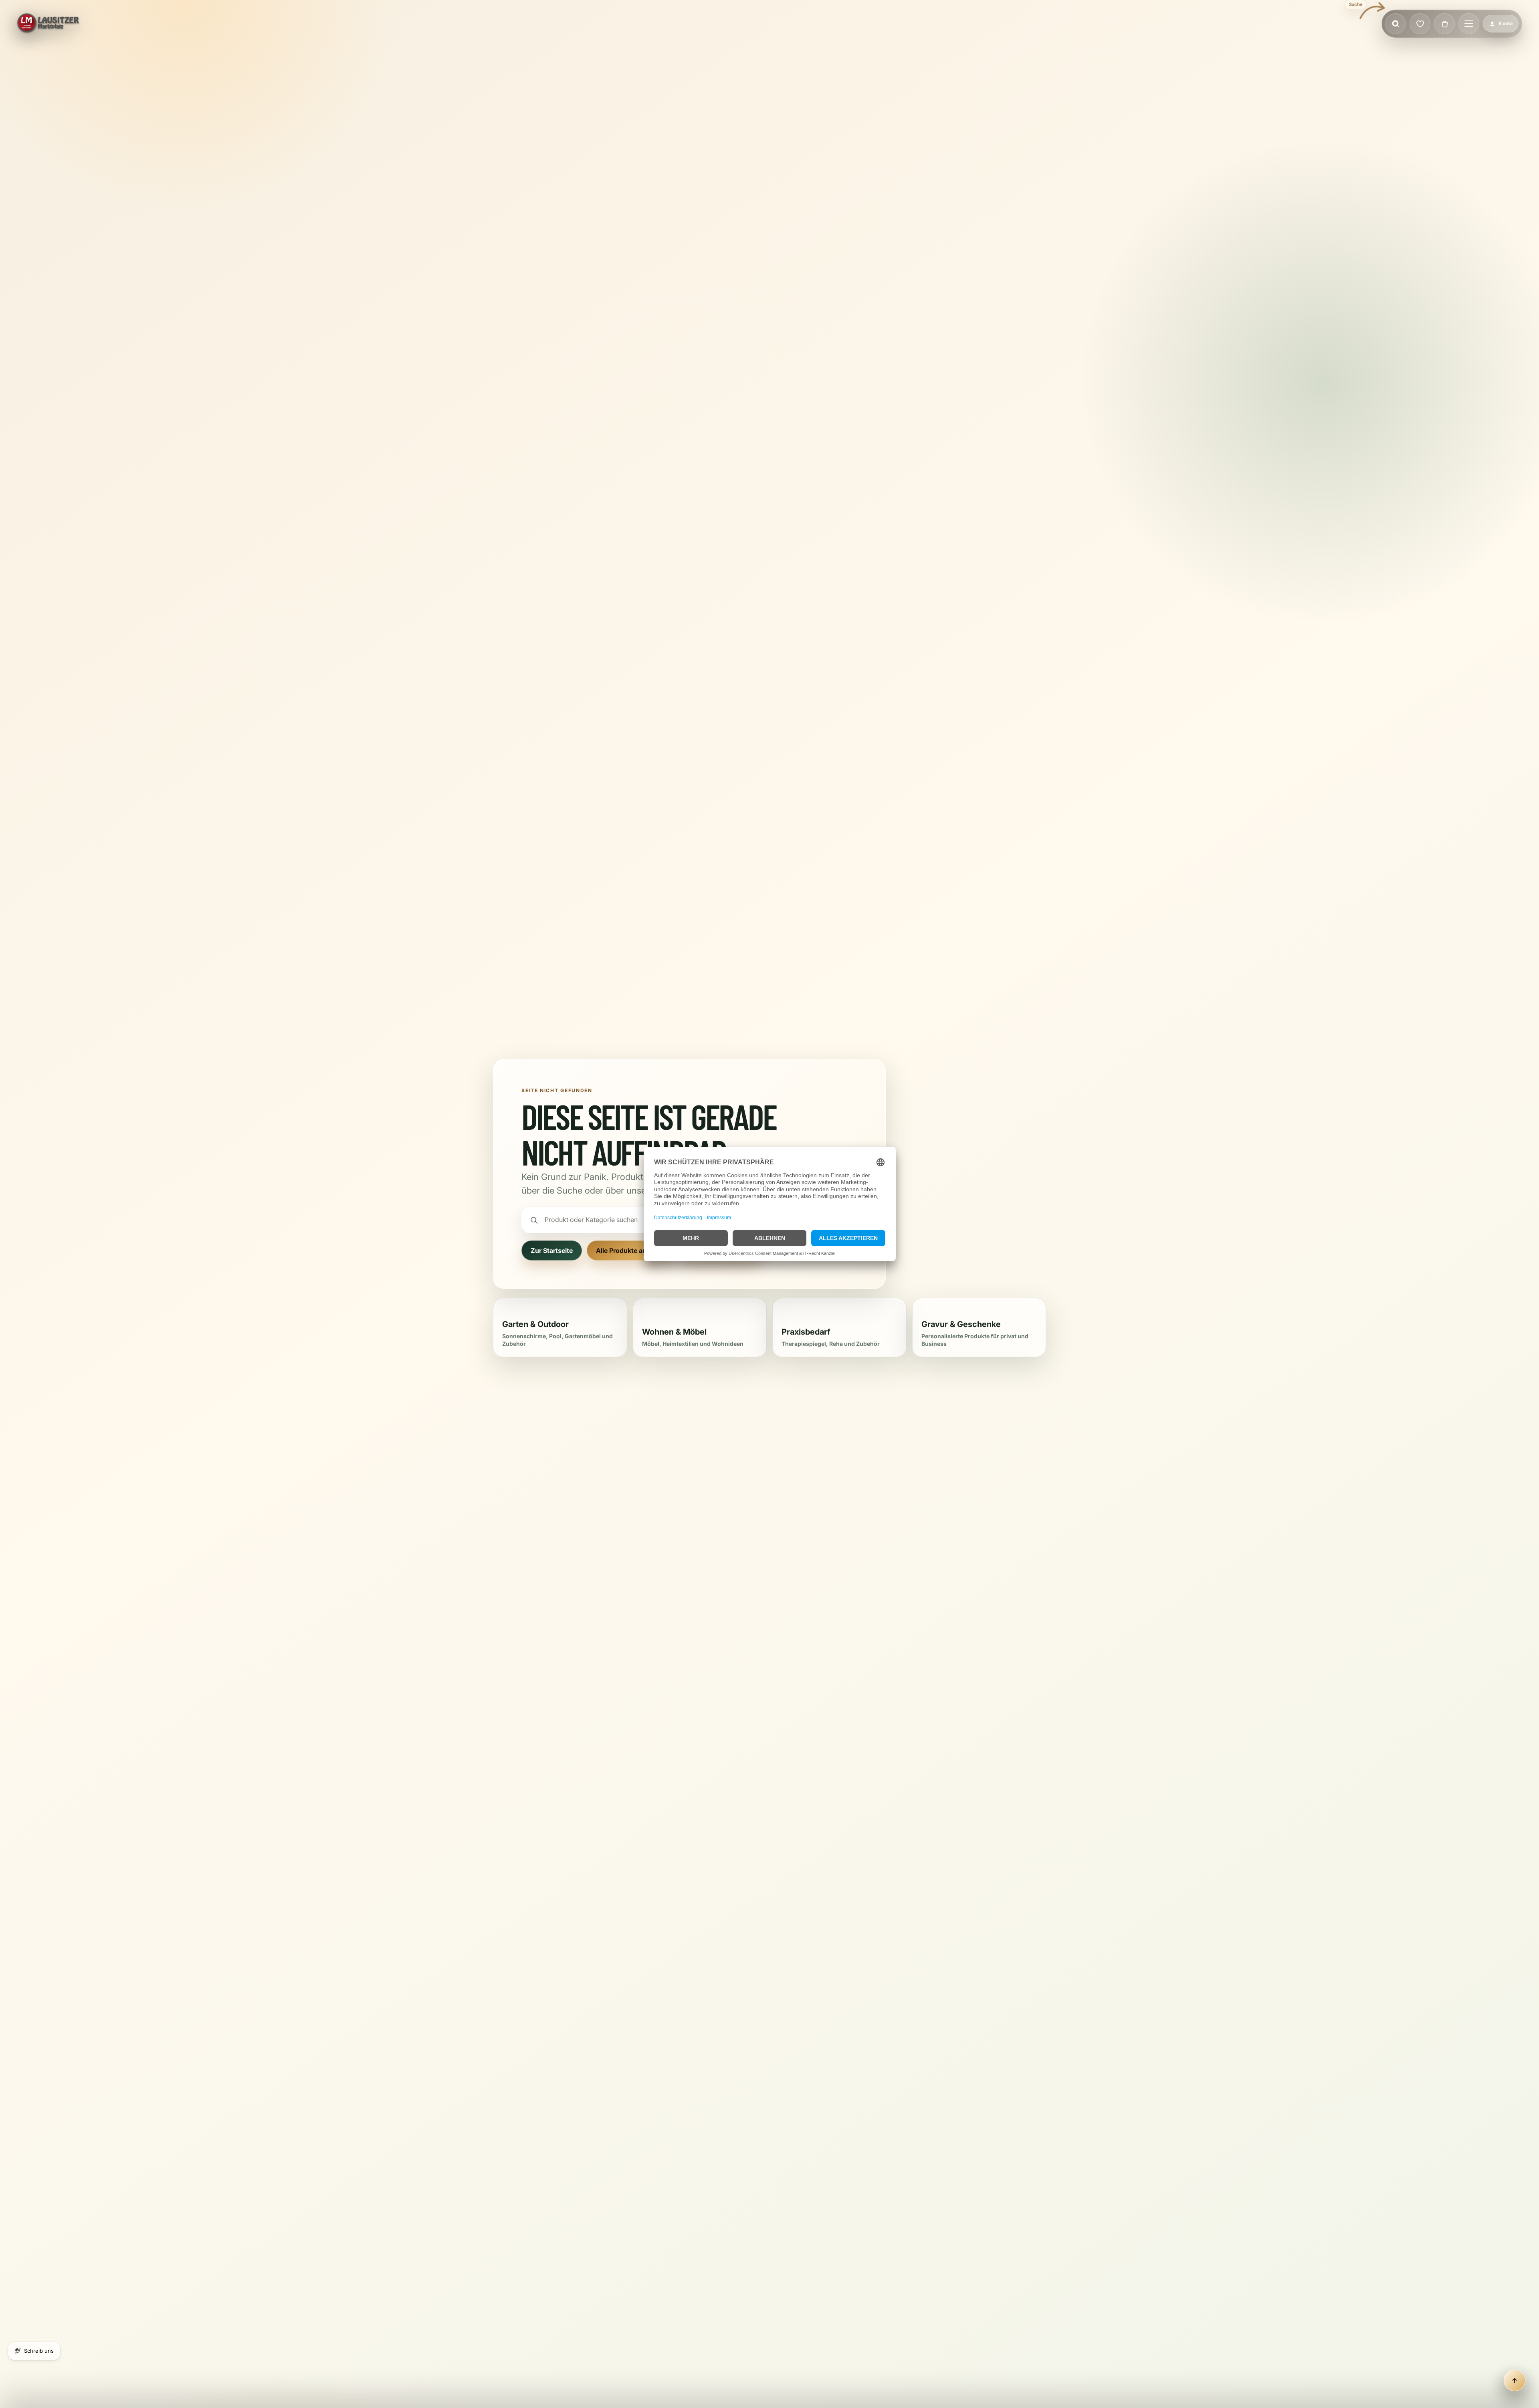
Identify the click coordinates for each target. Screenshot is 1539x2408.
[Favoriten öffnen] (1420, 24)
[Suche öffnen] (1396, 24)
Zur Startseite (552, 1250)
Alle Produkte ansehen (631, 1250)
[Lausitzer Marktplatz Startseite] (48, 24)
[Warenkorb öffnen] (1444, 24)
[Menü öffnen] (1469, 24)
